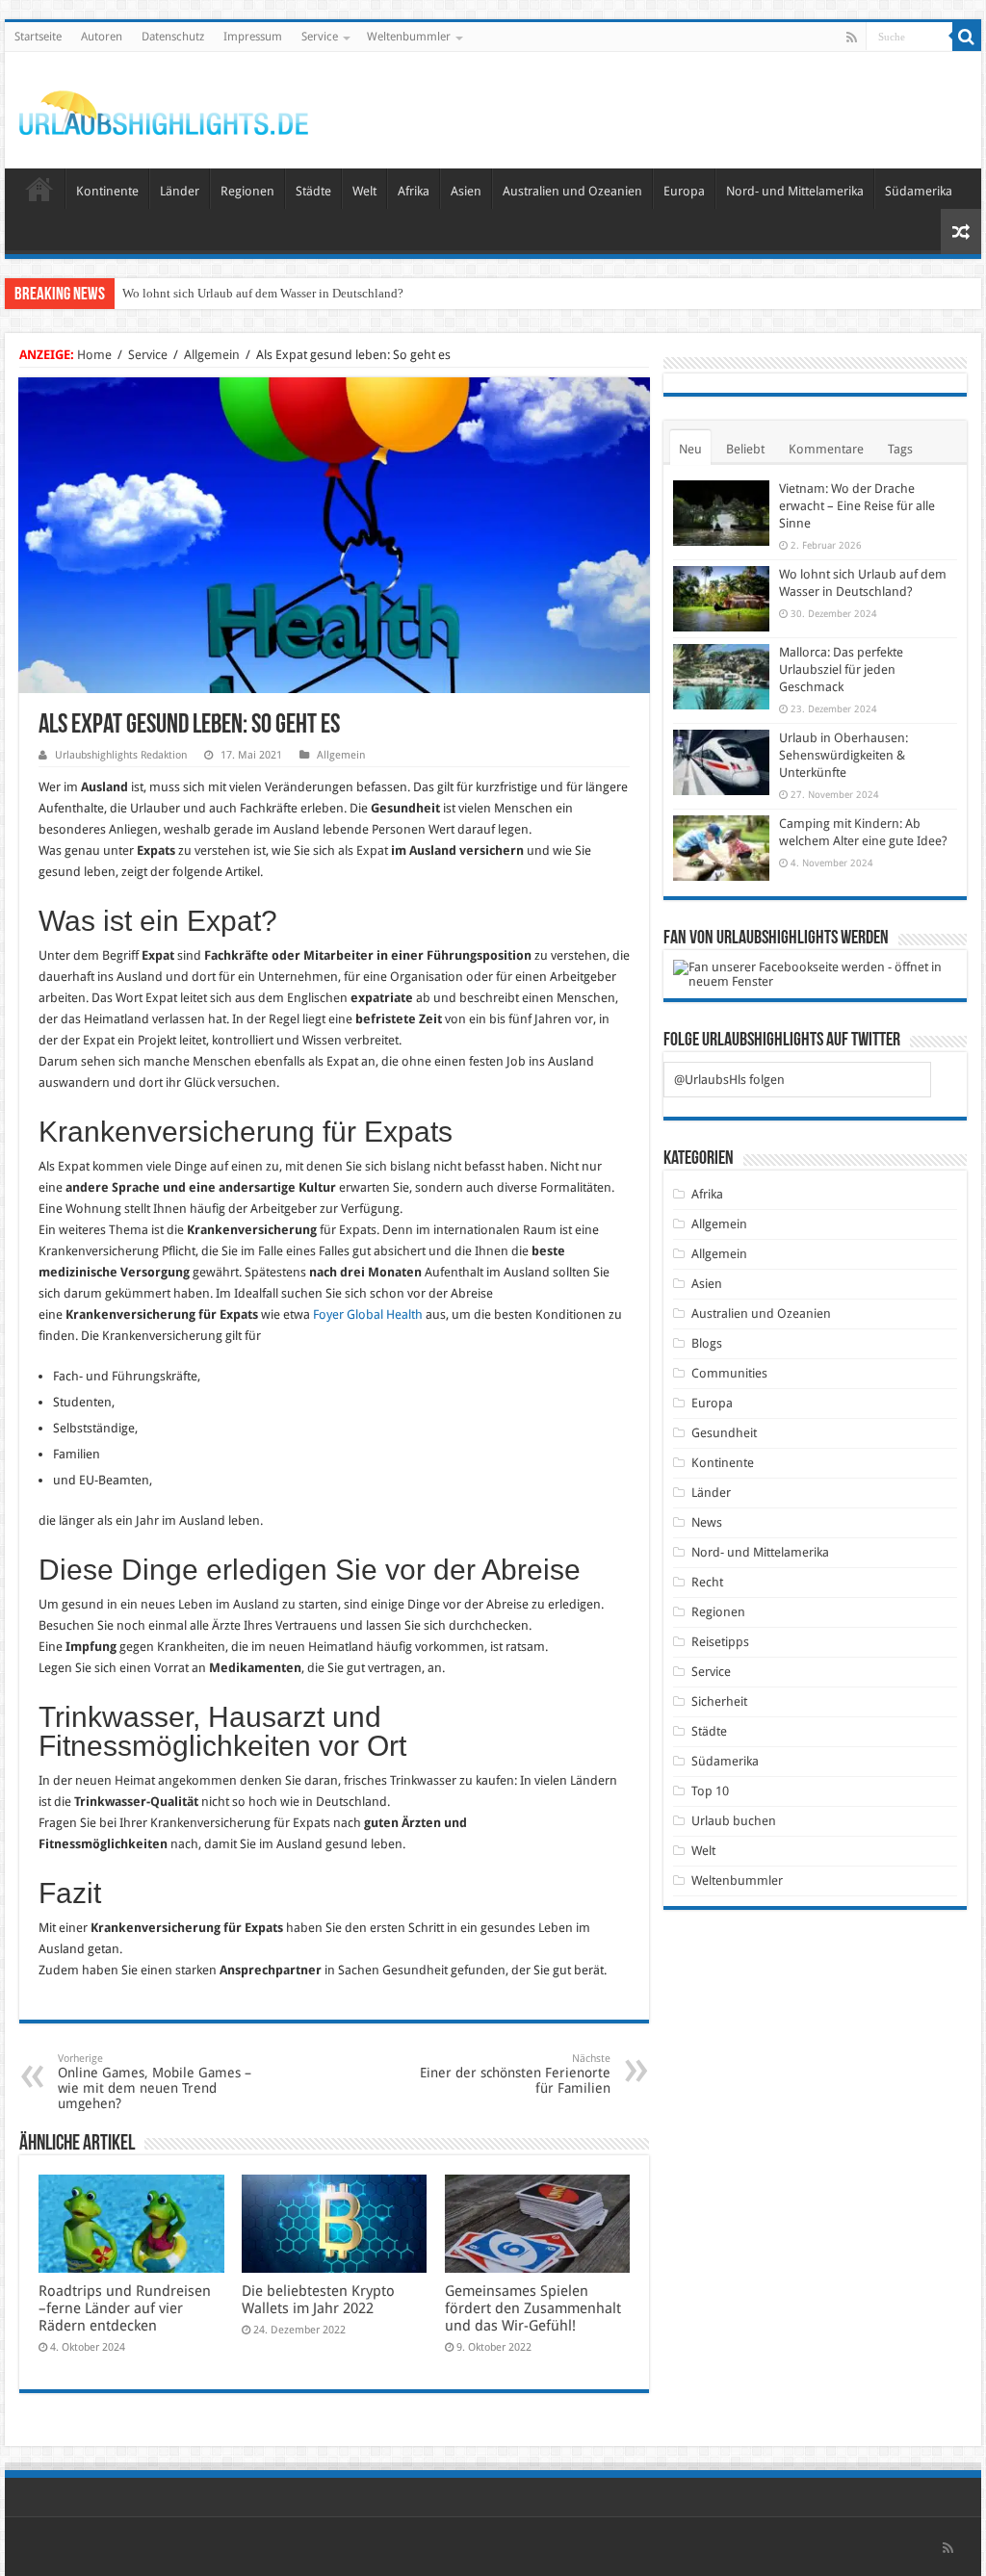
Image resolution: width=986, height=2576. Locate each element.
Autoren (102, 37)
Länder (180, 191)
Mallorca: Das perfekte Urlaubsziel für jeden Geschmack (841, 670)
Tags (900, 449)
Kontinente (107, 191)
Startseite (38, 37)
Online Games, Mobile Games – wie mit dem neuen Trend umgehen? (155, 2082)
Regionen (247, 191)
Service (320, 37)
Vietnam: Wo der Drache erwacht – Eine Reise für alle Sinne (857, 506)
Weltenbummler (409, 37)
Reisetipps (720, 1642)
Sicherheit (719, 1701)
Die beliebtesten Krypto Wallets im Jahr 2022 (318, 2300)
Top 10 (710, 1791)
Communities (729, 1373)
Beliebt (745, 449)
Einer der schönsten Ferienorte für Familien (515, 2074)
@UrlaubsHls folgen (729, 1080)
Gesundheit (724, 1433)
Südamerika (919, 191)
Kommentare (826, 449)
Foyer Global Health (368, 1314)
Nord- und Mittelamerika (795, 191)
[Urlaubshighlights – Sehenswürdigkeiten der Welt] (164, 109)
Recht (707, 1582)
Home (94, 355)
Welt (364, 191)
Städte (313, 191)
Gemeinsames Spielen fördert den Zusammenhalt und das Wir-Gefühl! (533, 2308)
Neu (690, 449)
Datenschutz (173, 37)
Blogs (707, 1343)
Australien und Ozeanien (572, 191)
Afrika (414, 191)
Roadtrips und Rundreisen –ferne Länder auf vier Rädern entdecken (125, 2308)
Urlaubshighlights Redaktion (121, 755)
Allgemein (212, 355)
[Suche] (967, 37)
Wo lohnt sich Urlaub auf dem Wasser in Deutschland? (263, 293)
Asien (466, 191)
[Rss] (852, 38)
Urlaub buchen (734, 1821)
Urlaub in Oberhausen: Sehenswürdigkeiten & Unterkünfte (843, 755)
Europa (684, 191)
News (707, 1522)
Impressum (253, 37)
